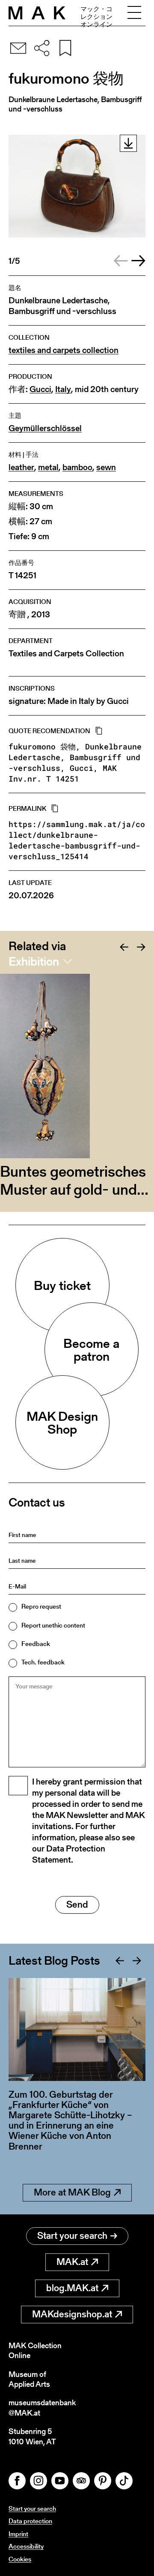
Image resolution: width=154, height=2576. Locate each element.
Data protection (30, 2521)
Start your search (72, 2236)
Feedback (36, 1644)
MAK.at (72, 2262)
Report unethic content (53, 1625)
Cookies (20, 2559)
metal (48, 467)
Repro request (41, 1606)
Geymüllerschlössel (45, 428)
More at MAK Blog (72, 2192)
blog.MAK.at (72, 2288)
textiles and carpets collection (64, 350)
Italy (63, 389)
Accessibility (26, 2546)
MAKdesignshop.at (72, 2314)
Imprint (18, 2534)
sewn (106, 467)
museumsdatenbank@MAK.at (42, 2408)
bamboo (77, 467)
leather (21, 467)
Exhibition (34, 961)
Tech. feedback (43, 1662)
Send (77, 1904)
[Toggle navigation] (134, 13)
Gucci (40, 389)
